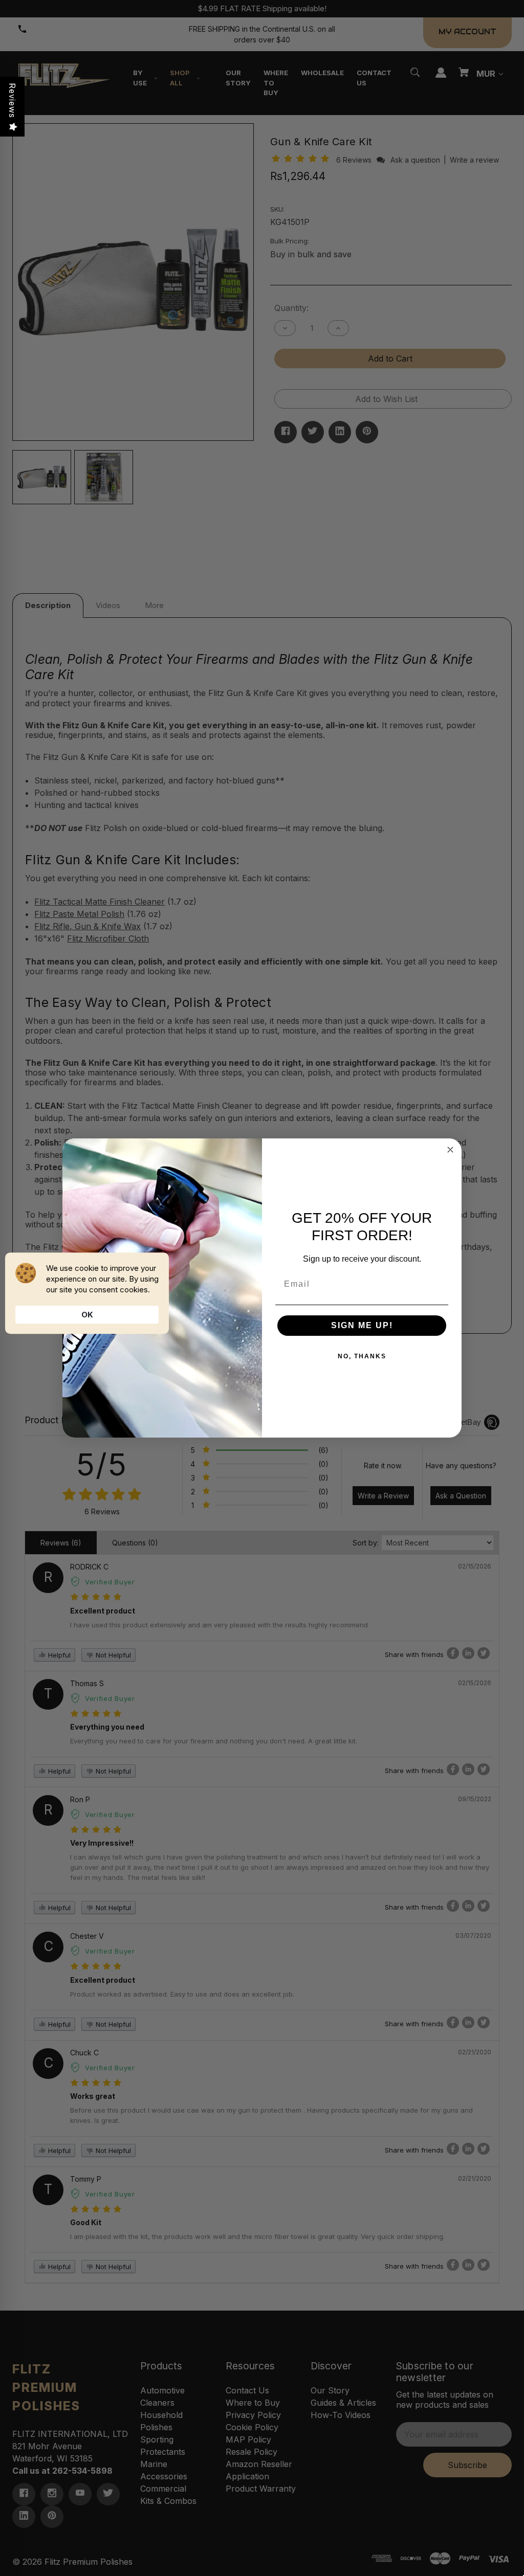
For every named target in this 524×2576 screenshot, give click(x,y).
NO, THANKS (362, 1356)
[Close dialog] (450, 1150)
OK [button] (87, 1315)
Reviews (12, 100)
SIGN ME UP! (362, 1325)
